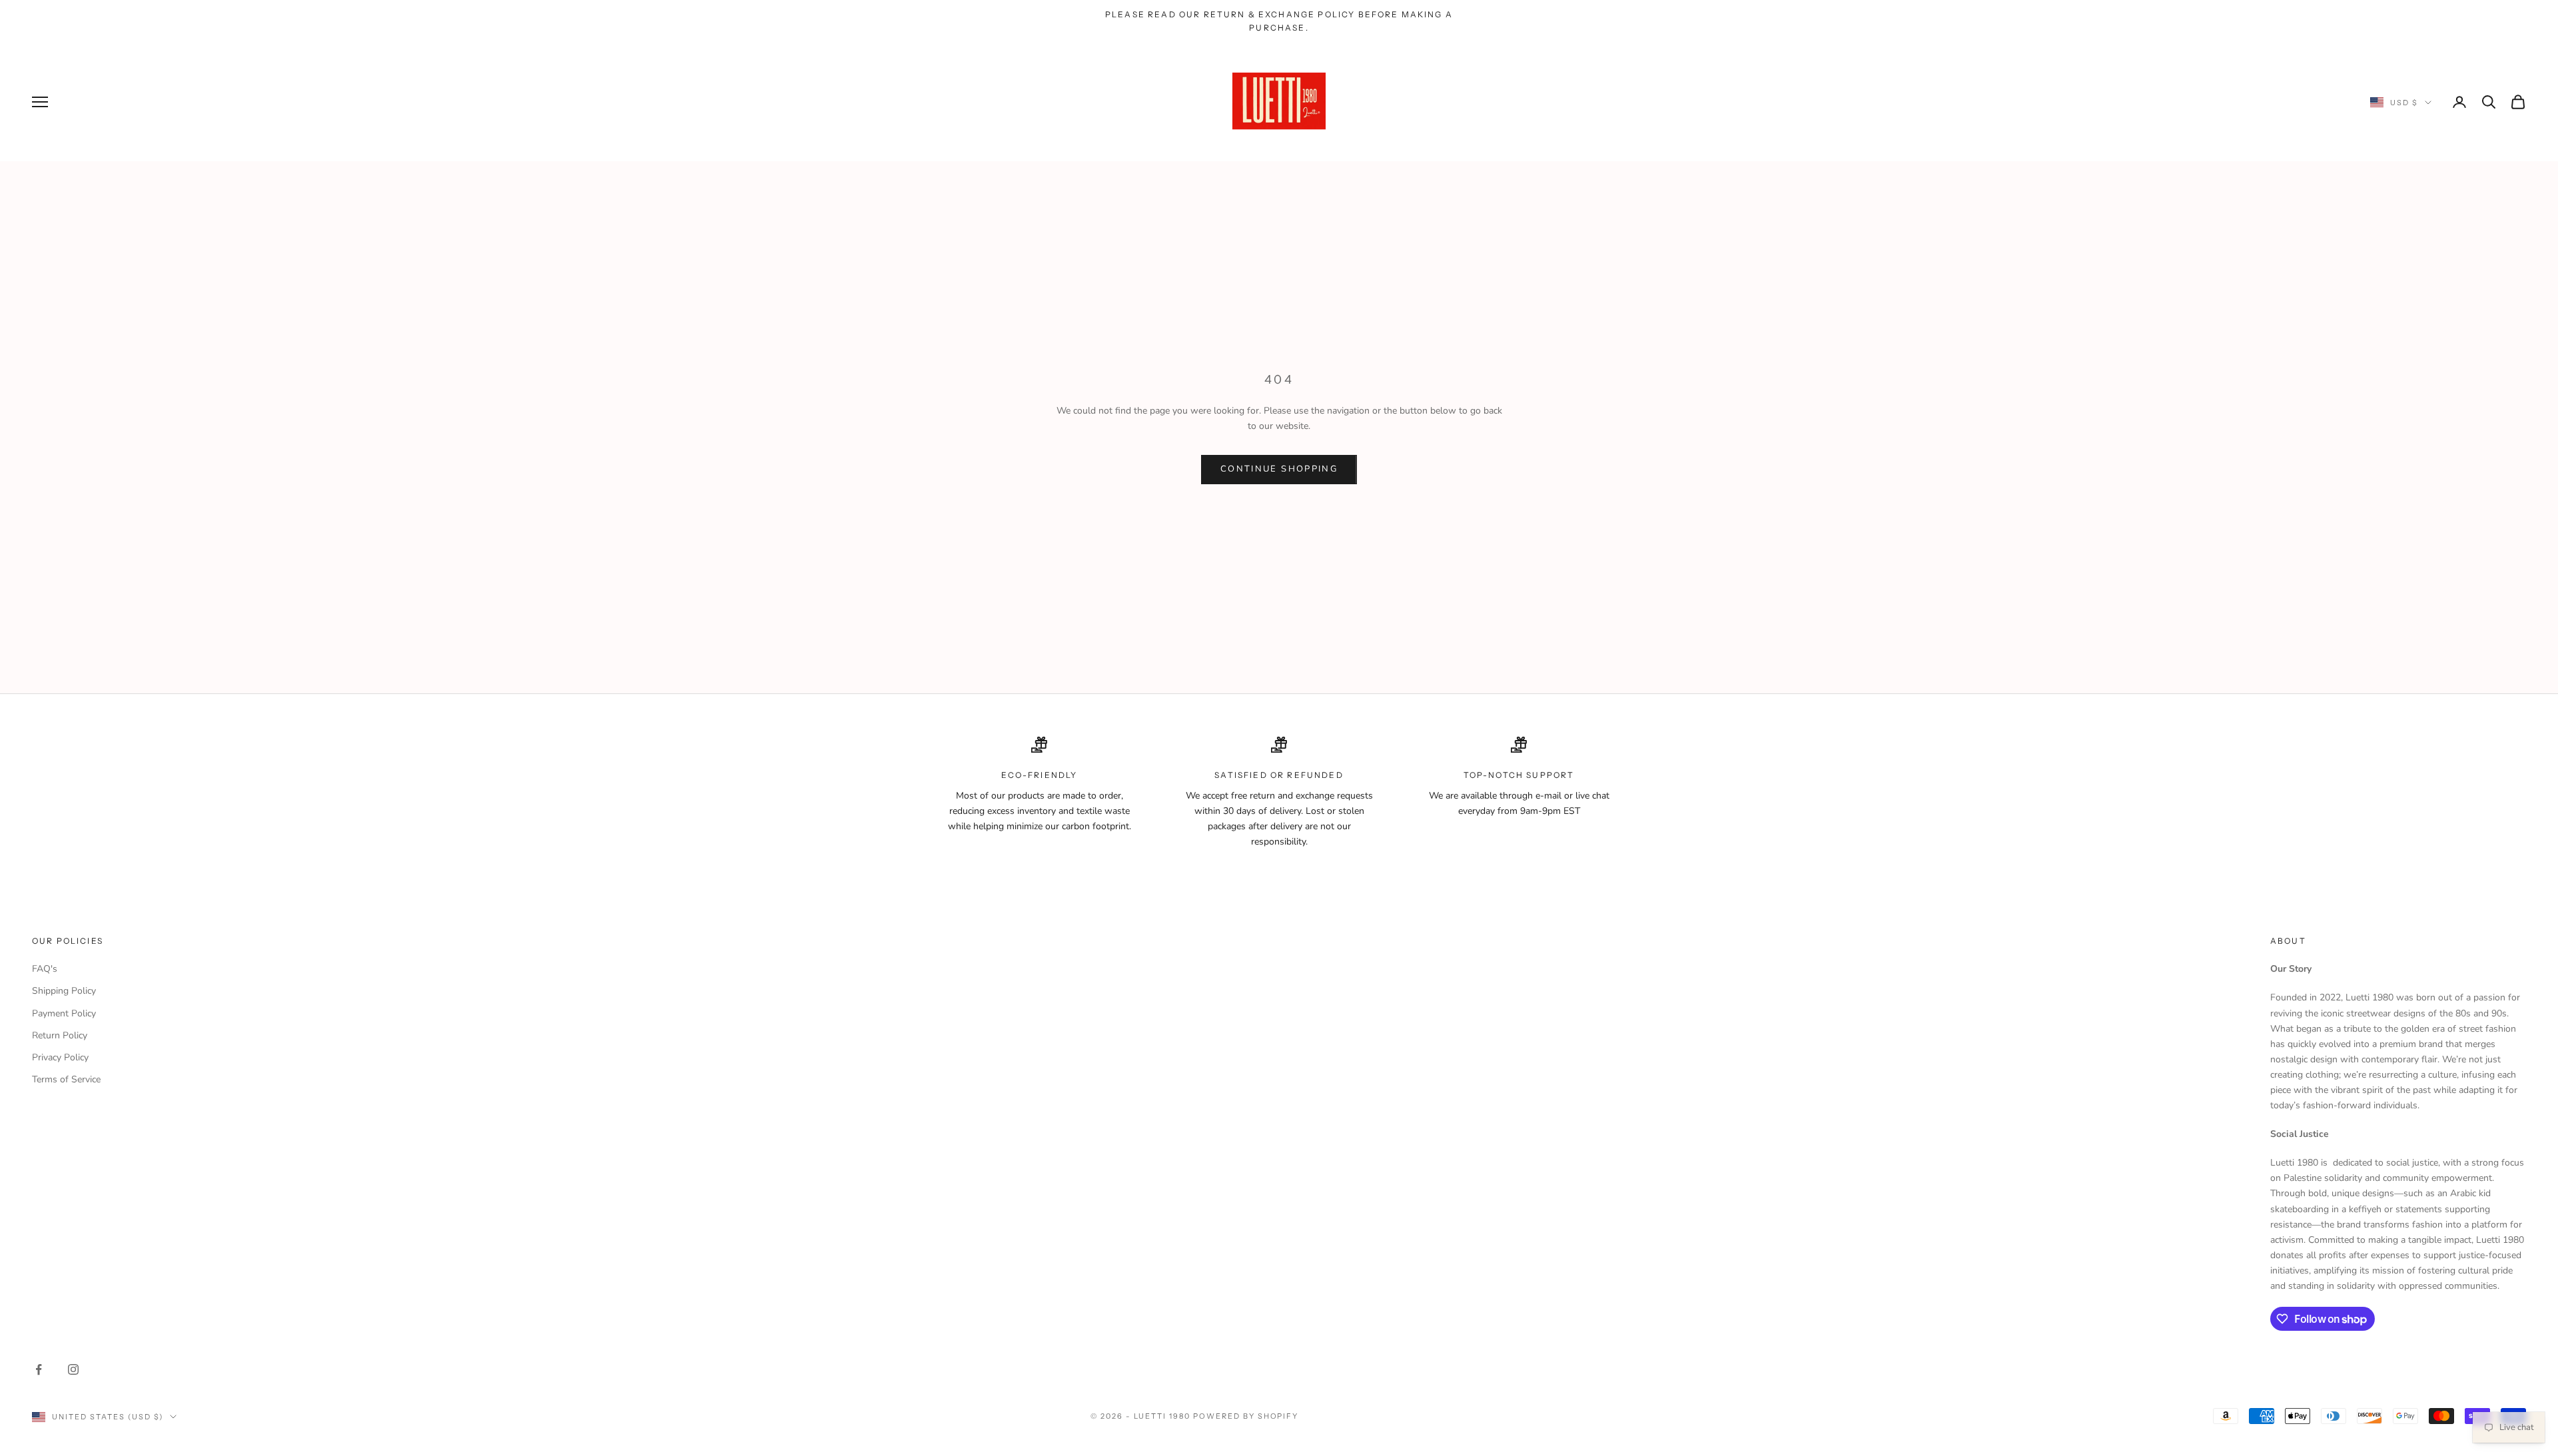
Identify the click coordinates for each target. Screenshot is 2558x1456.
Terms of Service (66, 1079)
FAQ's (45, 969)
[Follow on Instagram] (73, 1369)
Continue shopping (1279, 469)
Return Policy (60, 1035)
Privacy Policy (60, 1057)
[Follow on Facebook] (39, 1369)
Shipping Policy (64, 991)
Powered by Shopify (1246, 1416)
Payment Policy (64, 1013)
